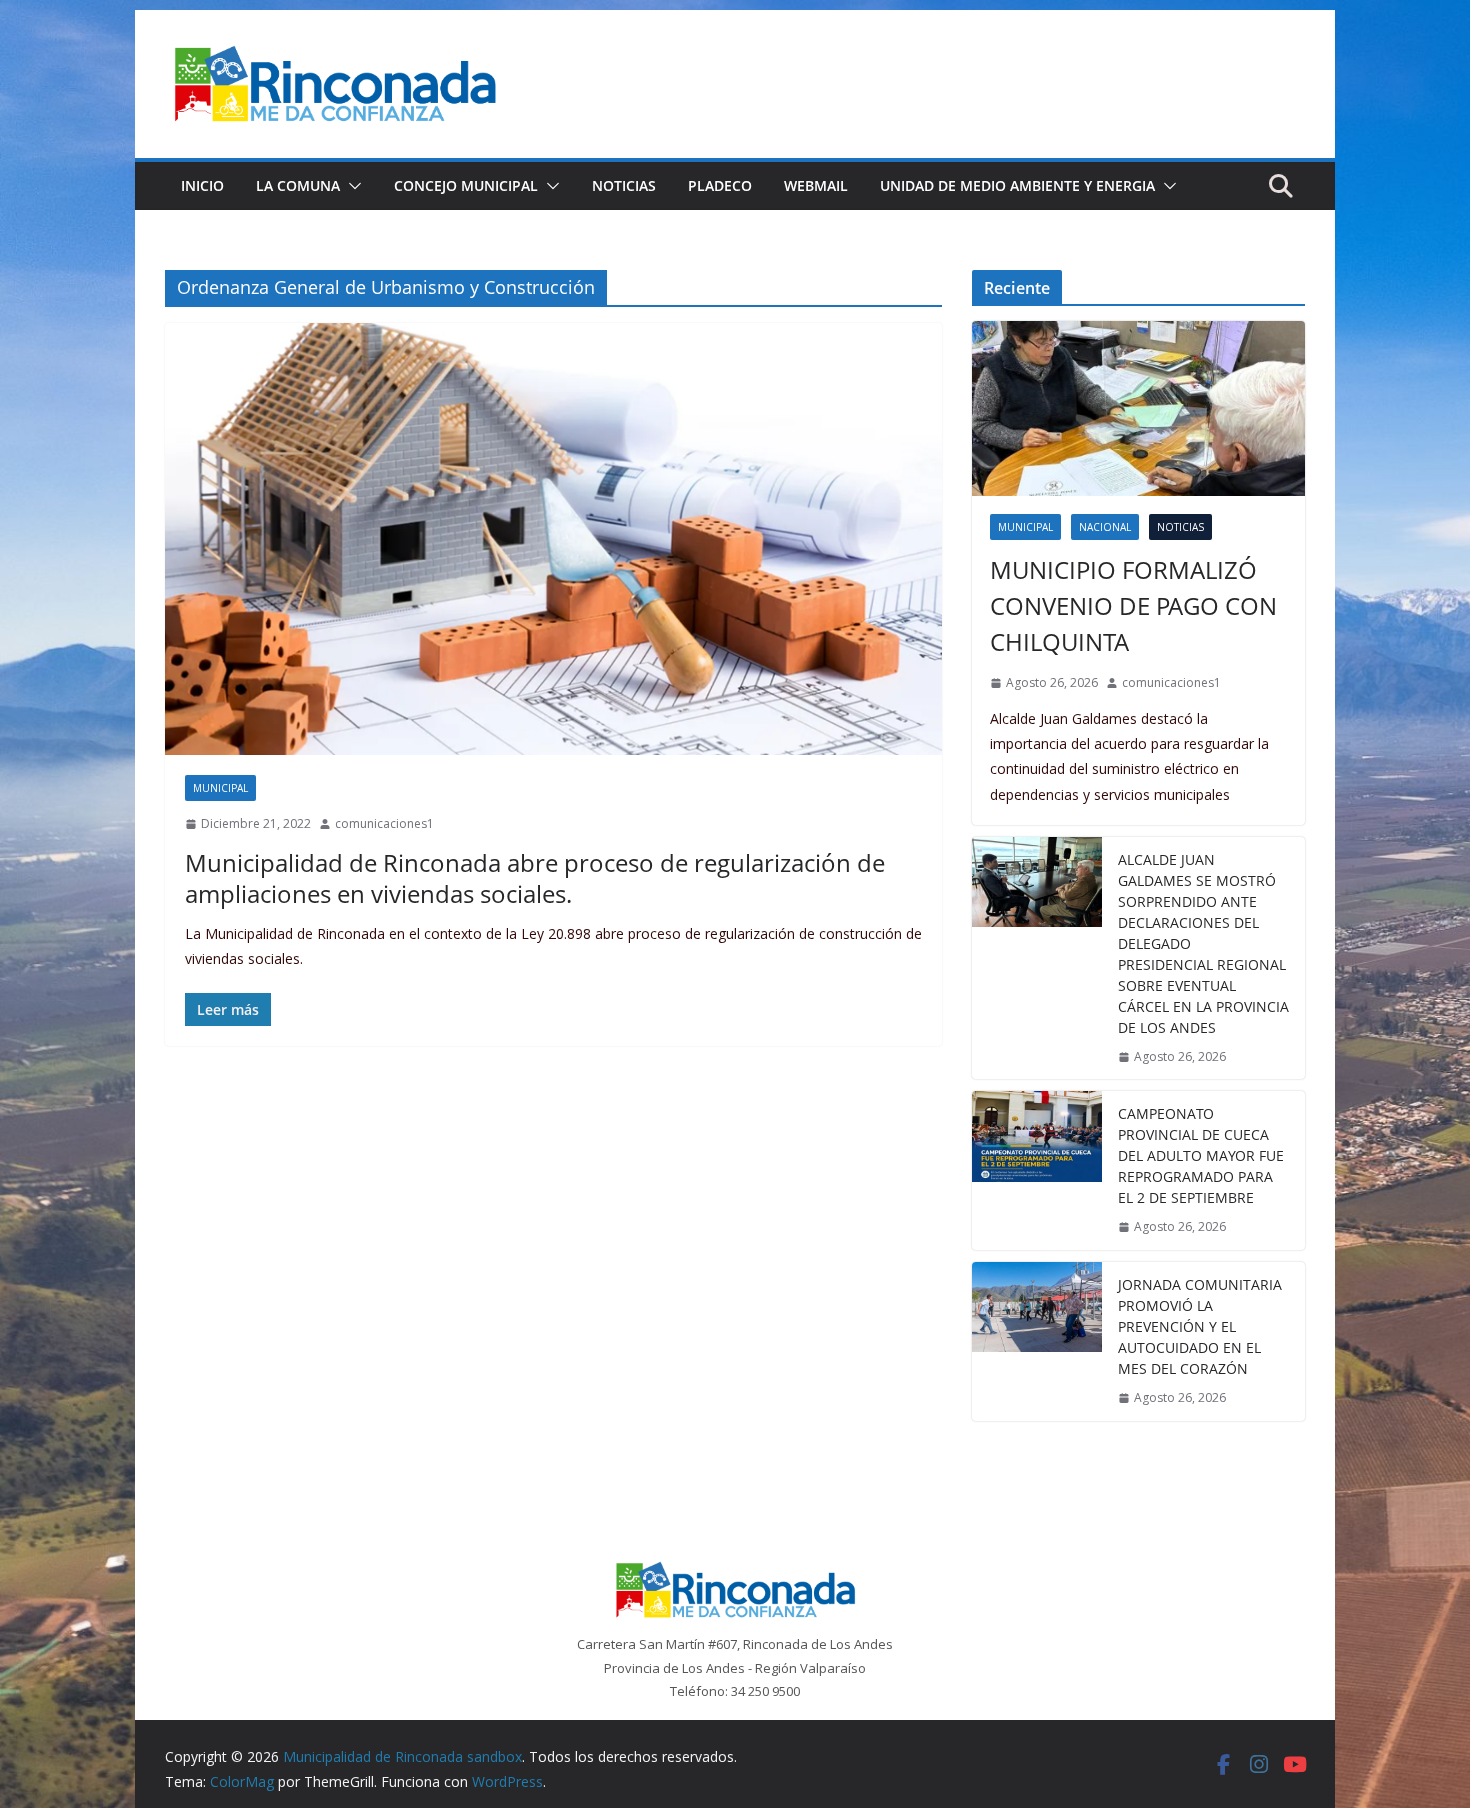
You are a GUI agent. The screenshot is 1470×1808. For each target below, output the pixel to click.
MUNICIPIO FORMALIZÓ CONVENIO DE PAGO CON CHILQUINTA (1133, 605)
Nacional (1105, 527)
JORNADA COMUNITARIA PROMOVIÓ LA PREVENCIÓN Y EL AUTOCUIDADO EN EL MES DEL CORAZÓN (1200, 1326)
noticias (1180, 527)
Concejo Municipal (466, 185)
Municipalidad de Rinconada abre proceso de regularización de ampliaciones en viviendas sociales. (535, 878)
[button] (351, 186)
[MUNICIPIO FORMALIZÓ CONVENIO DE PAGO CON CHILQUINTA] (1138, 408)
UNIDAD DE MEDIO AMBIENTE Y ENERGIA (1017, 185)
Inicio (202, 185)
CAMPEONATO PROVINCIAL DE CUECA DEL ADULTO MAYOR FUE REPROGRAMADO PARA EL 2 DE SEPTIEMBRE (1201, 1155)
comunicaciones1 (384, 823)
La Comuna (298, 185)
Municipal (220, 788)
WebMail (816, 185)
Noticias (624, 185)
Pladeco (720, 185)
